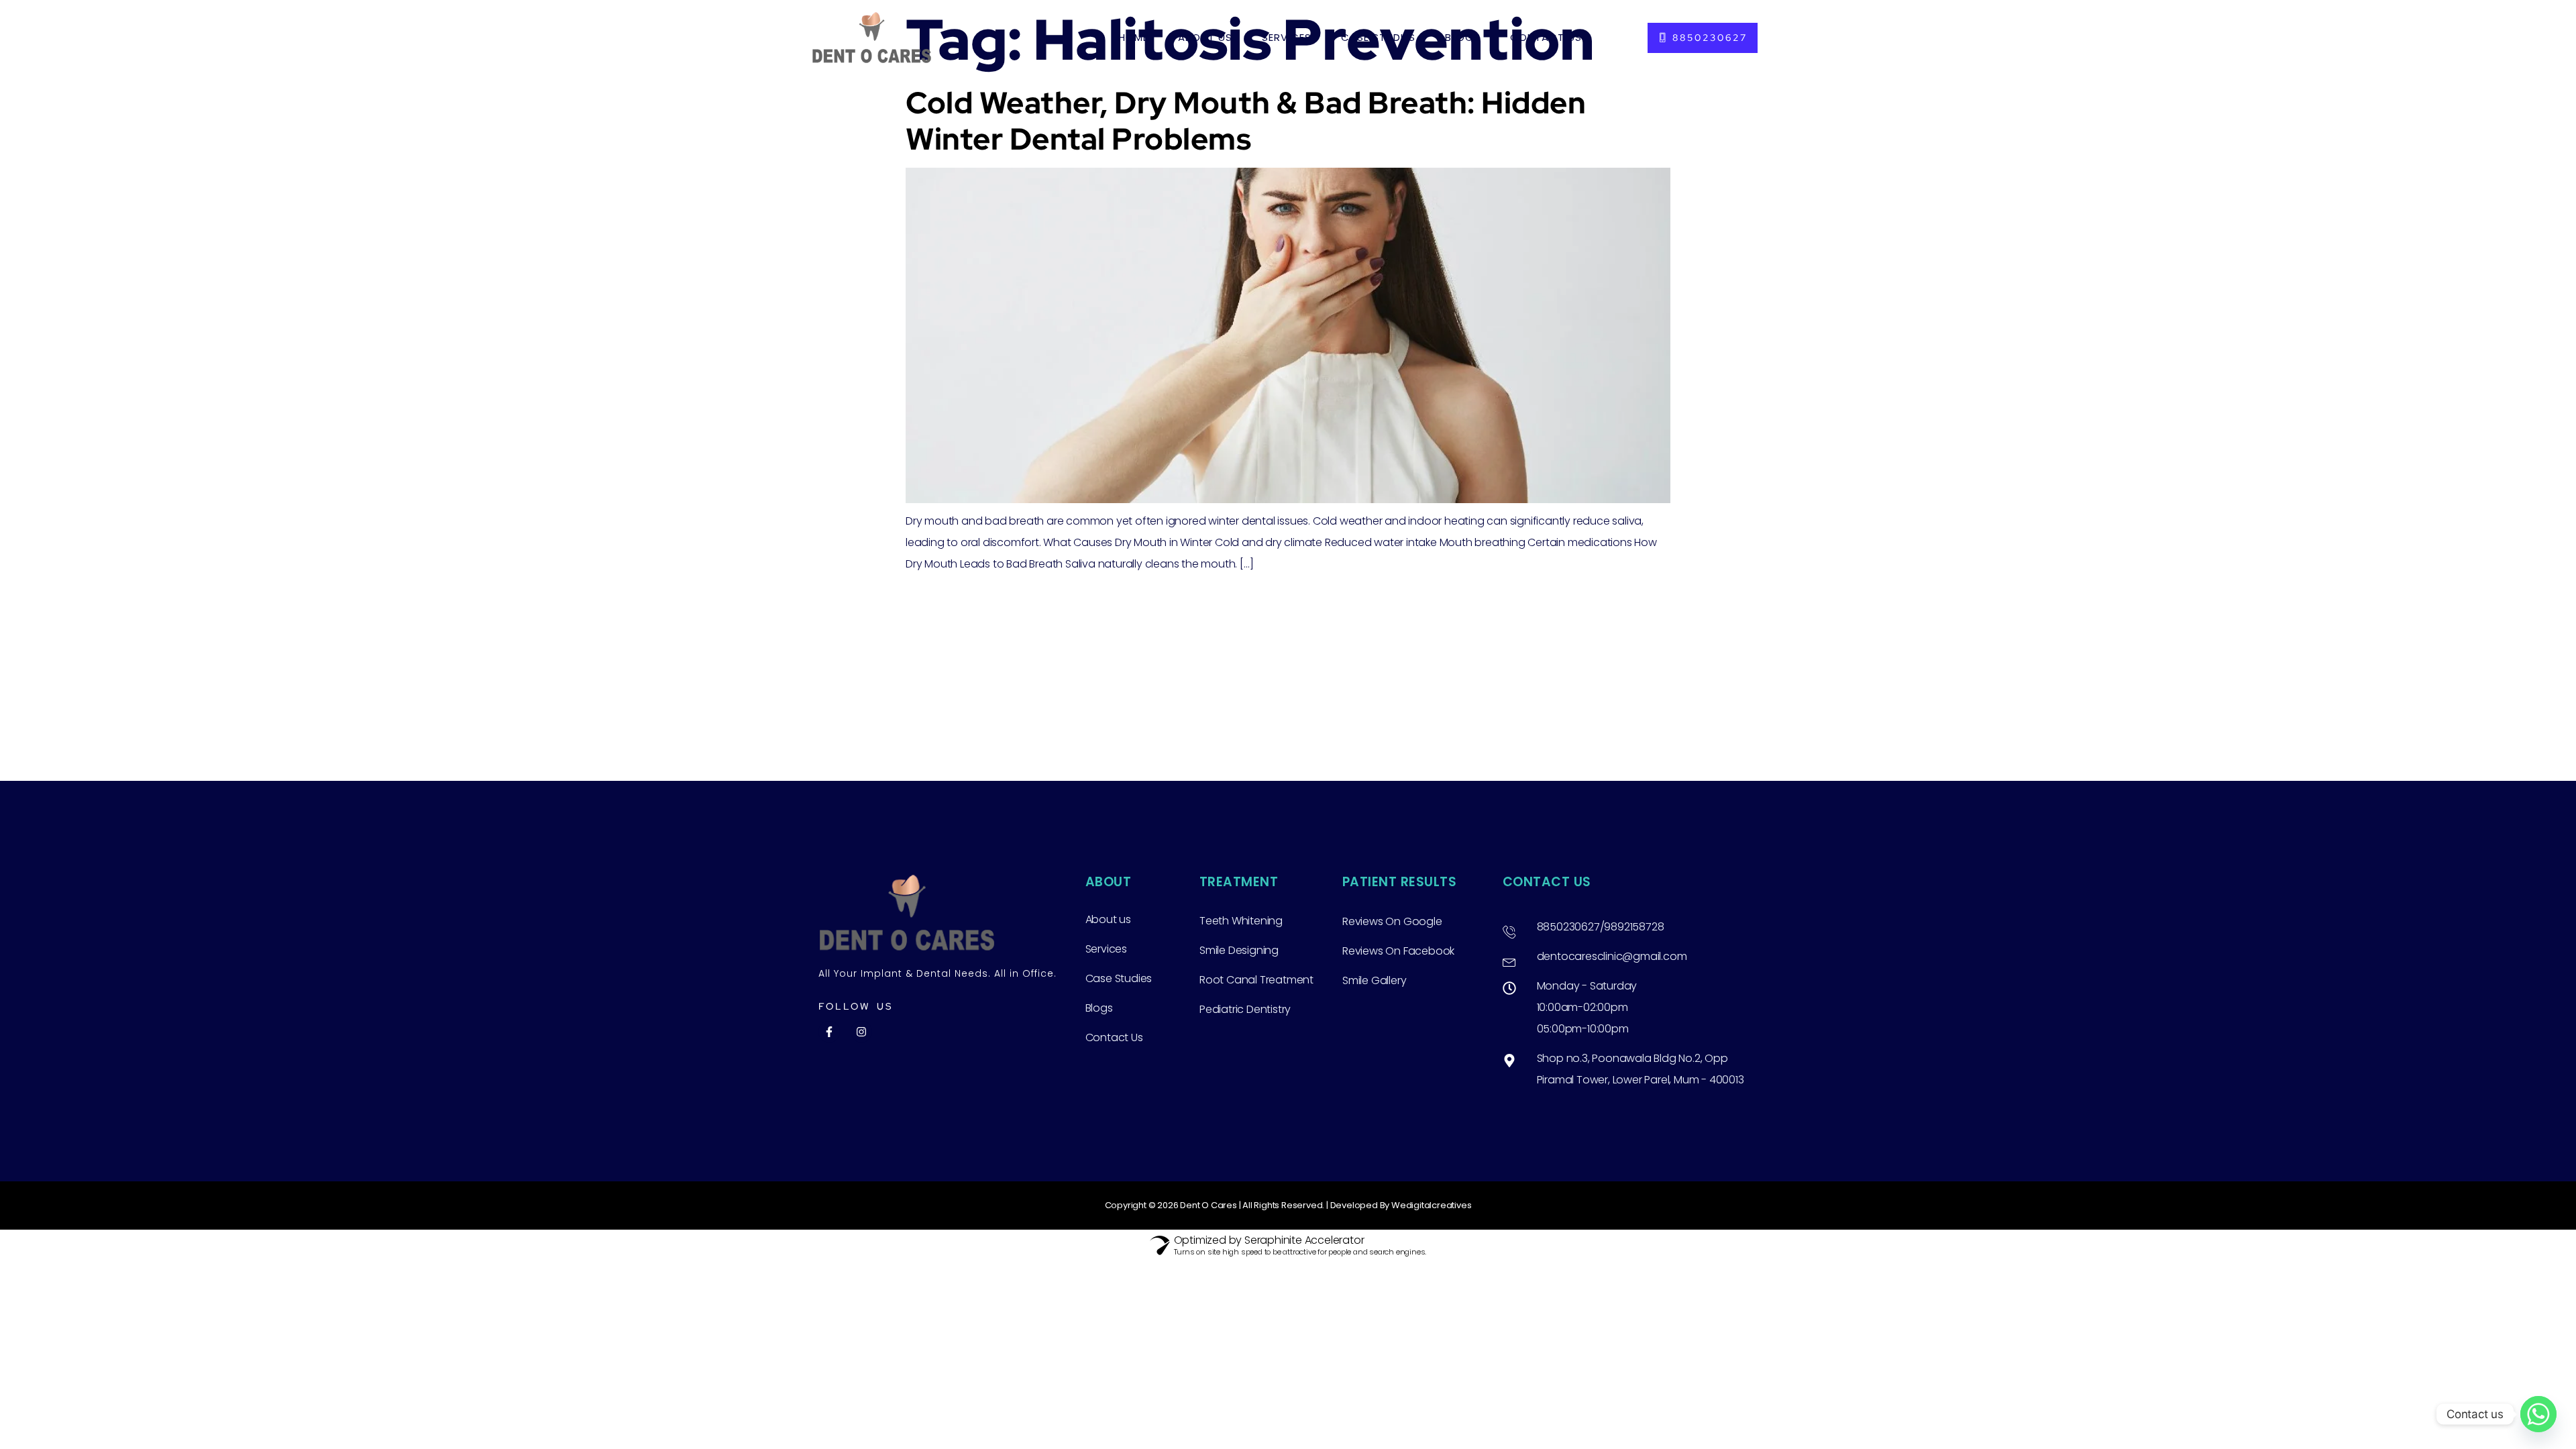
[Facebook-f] (829, 1032)
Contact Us (1546, 37)
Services (1287, 37)
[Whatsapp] (2538, 1414)
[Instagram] (861, 1032)
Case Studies (1378, 37)
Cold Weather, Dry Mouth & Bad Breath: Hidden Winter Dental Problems (1246, 121)
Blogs (1463, 37)
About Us (1205, 37)
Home (1133, 37)
